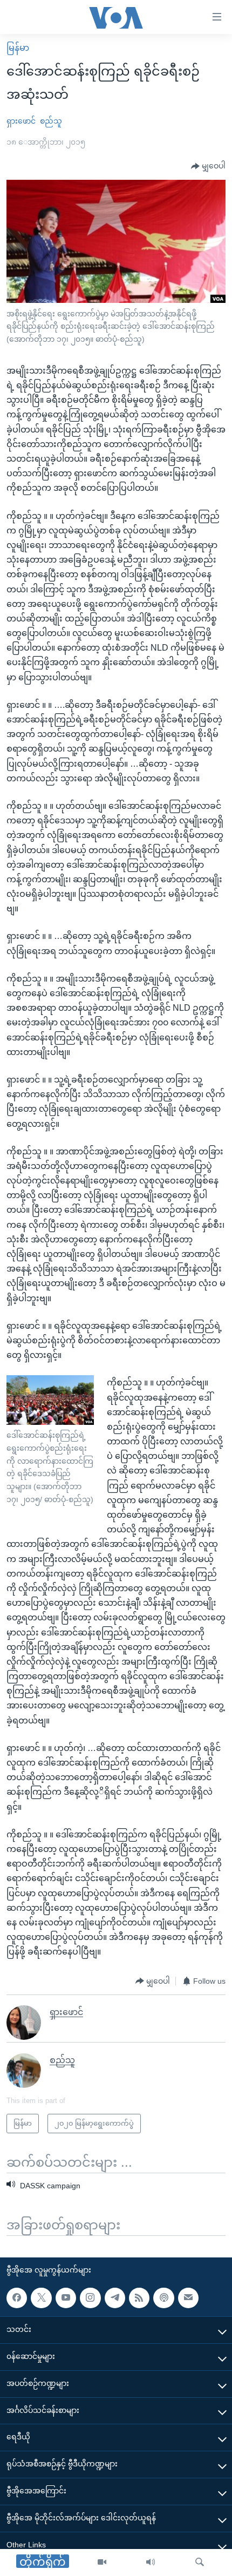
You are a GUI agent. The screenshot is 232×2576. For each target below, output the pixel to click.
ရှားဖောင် (21, 121)
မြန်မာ (18, 48)
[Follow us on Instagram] (90, 2298)
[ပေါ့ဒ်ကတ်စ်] (163, 2298)
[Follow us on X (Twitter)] (41, 2298)
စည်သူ (51, 121)
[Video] (102, 2563)
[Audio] (151, 2563)
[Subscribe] (188, 2298)
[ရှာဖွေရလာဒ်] (200, 2563)
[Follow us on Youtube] (66, 2298)
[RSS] (139, 2298)
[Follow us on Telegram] (115, 2298)
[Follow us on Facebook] (17, 2298)
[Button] (208, 166)
